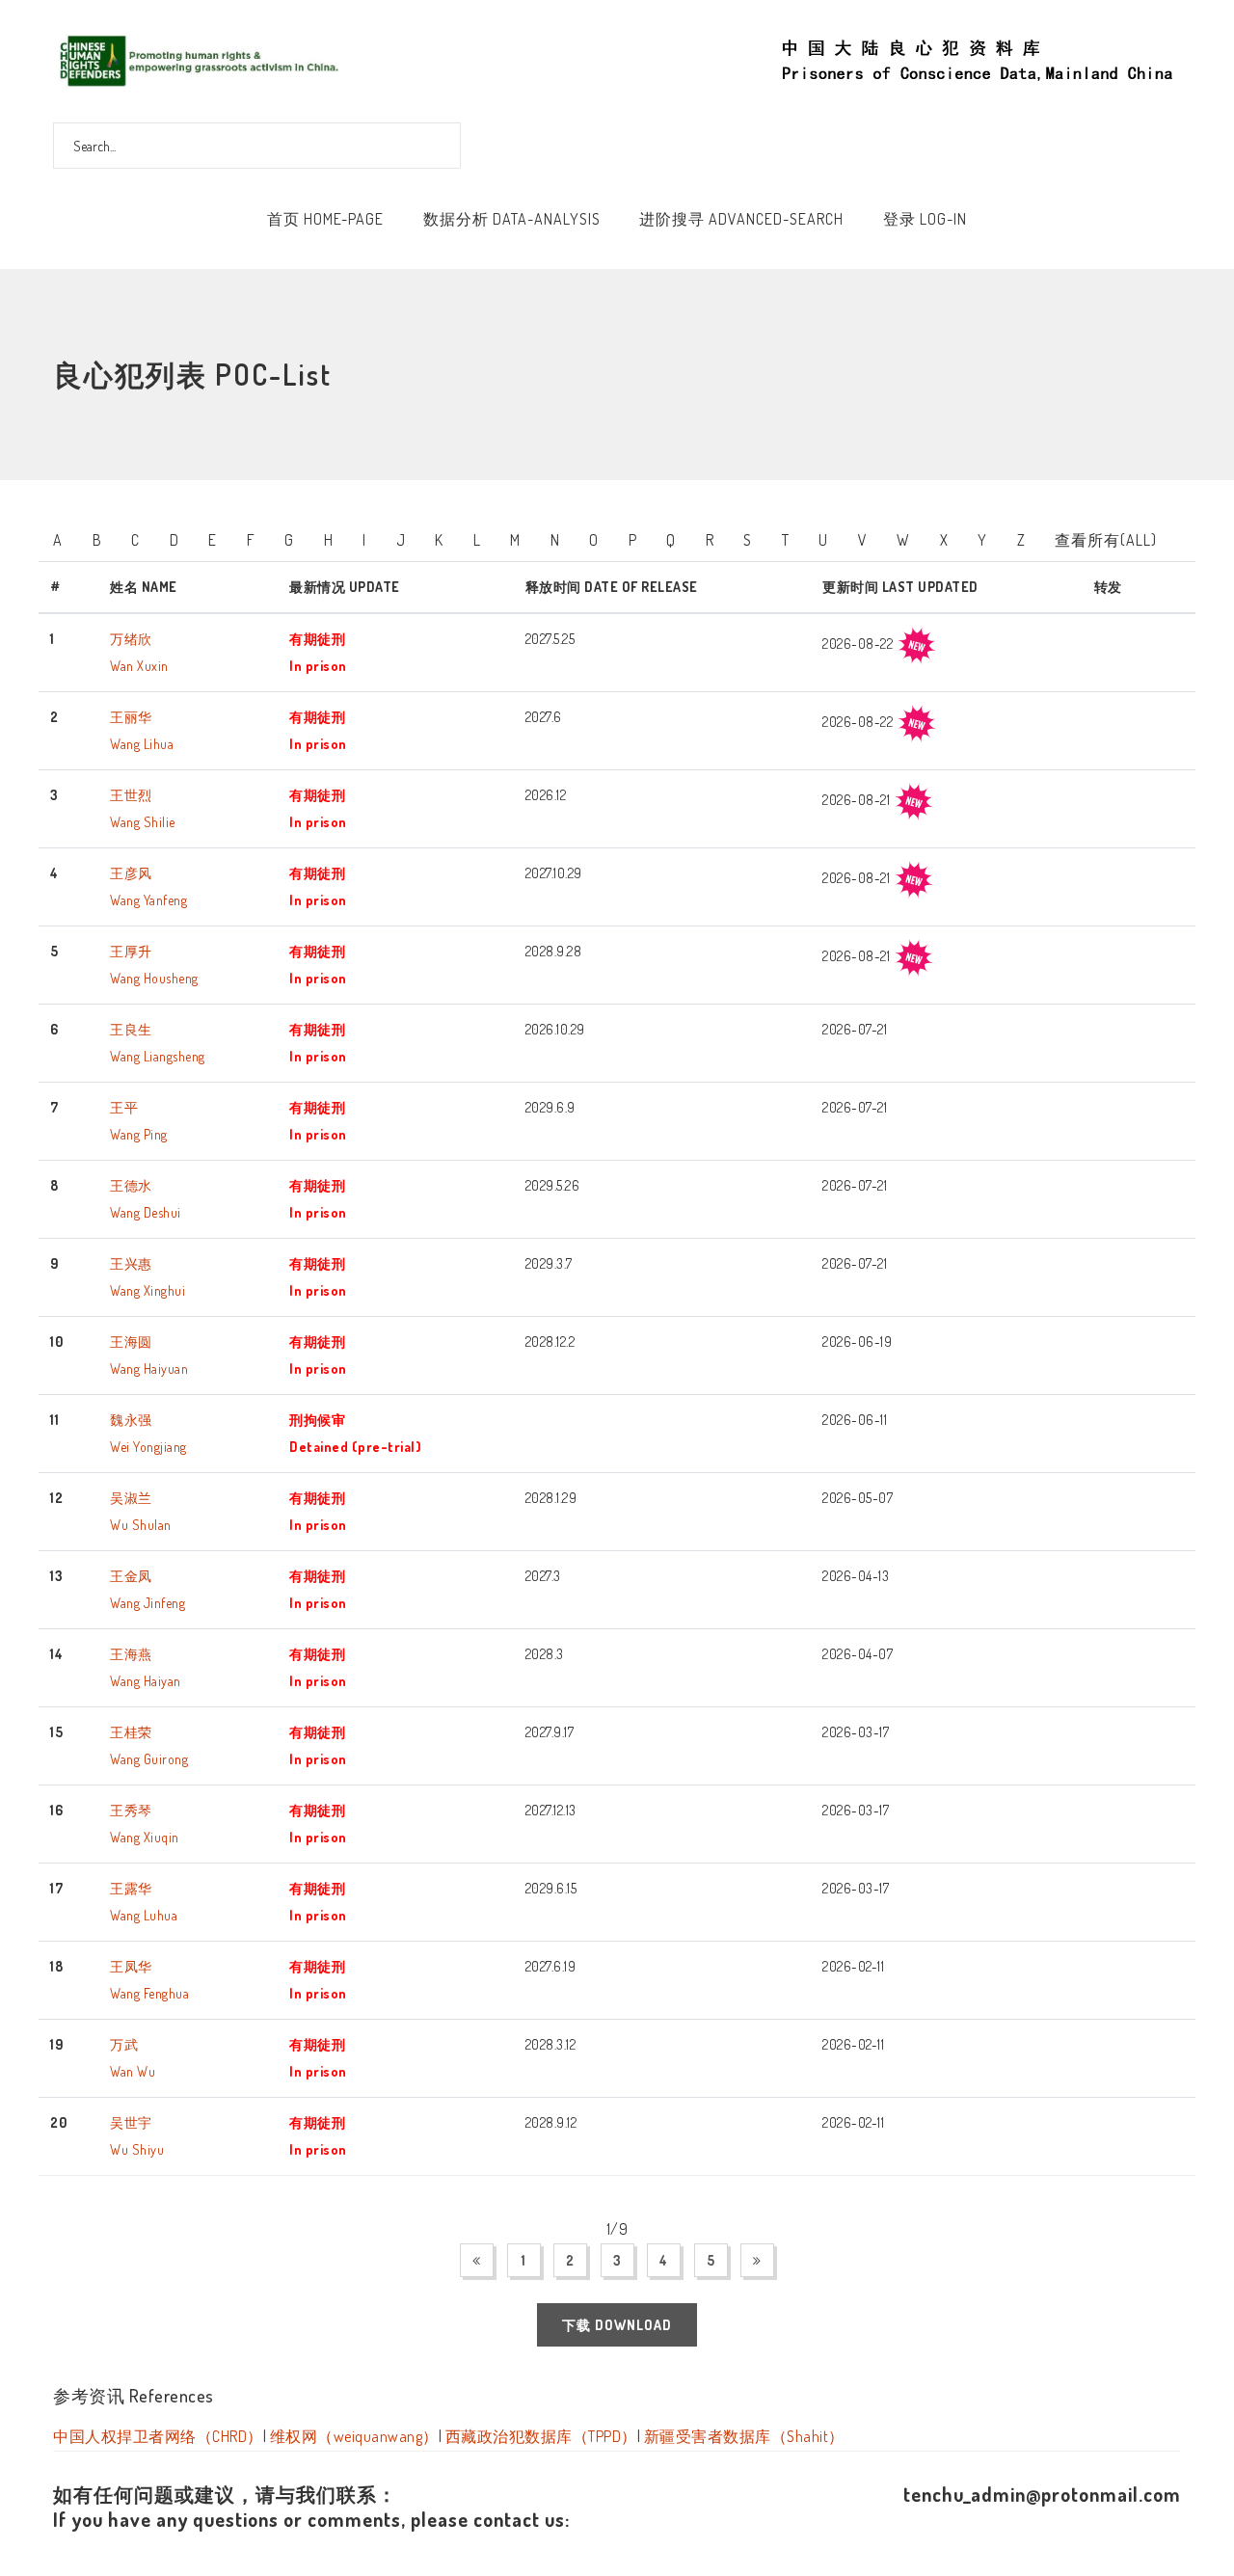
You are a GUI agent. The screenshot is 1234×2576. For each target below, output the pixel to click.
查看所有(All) (1106, 540)
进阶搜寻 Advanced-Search (741, 219)
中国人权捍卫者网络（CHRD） (158, 2436)
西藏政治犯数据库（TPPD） (541, 2436)
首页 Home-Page (325, 219)
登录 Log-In (925, 219)
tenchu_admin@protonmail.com (1042, 2494)
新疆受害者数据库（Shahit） (744, 2436)
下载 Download (617, 2325)
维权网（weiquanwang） (354, 2436)
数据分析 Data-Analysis (512, 219)
